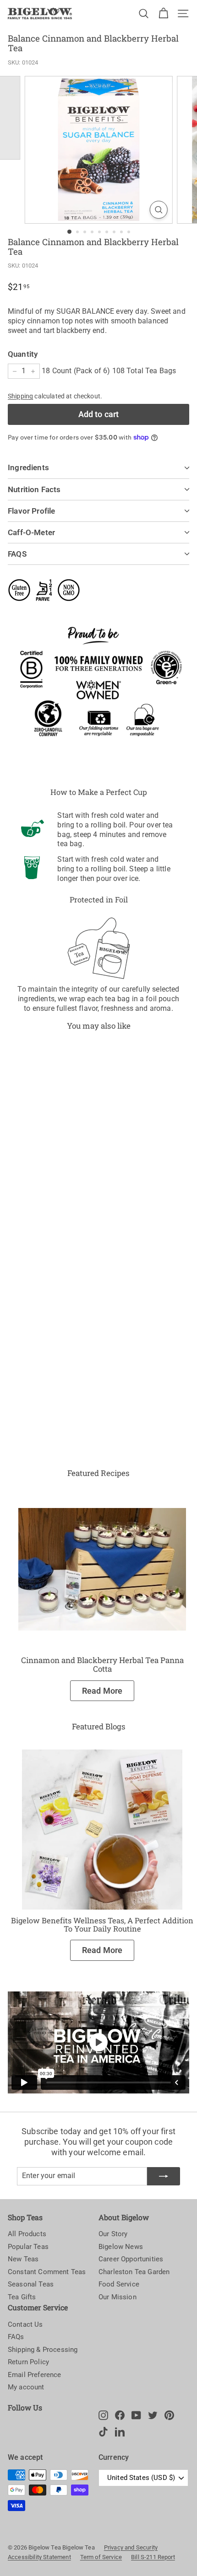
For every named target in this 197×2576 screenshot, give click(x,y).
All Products (27, 2234)
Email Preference (35, 2375)
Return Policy (28, 2362)
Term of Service (101, 2557)
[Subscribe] (164, 2176)
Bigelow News (121, 2247)
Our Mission (118, 2297)
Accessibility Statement (39, 2557)
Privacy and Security (131, 2547)
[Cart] (163, 13)
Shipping (20, 396)
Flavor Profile (31, 511)
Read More (102, 1691)
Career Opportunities (131, 2259)
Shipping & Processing (43, 2350)
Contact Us (25, 2324)
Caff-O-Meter (31, 532)
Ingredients (28, 467)
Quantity (23, 354)
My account (26, 2387)
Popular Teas (28, 2247)
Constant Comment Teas (47, 2272)
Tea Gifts (22, 2297)
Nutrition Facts (34, 489)
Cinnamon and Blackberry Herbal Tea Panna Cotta (102, 1664)
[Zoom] (158, 210)
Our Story (113, 2234)
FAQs (16, 2337)
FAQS (17, 554)
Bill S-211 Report (153, 2557)
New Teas (23, 2259)
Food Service (119, 2284)
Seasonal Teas (31, 2284)
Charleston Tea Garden (134, 2272)
